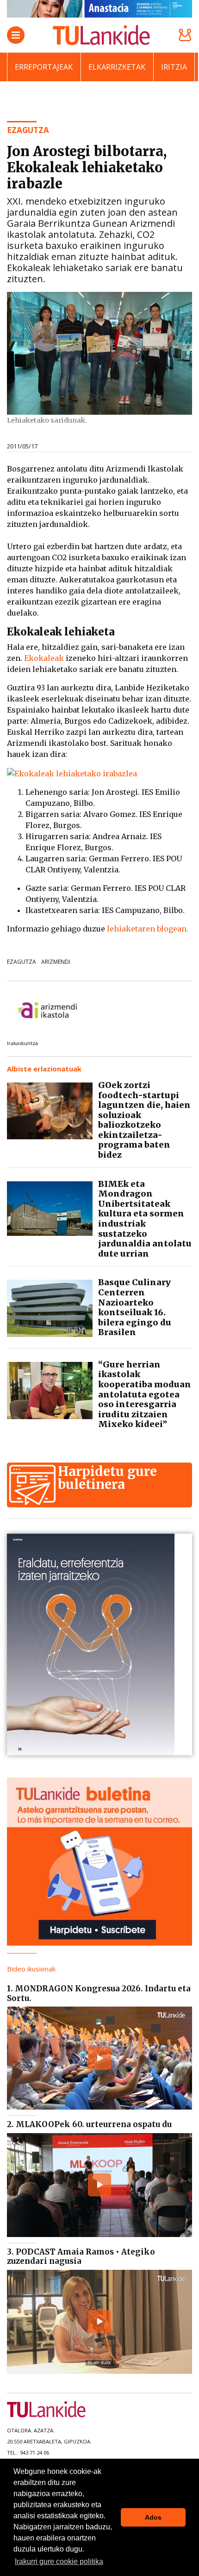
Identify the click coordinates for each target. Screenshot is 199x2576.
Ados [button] (153, 2517)
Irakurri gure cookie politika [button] (59, 2561)
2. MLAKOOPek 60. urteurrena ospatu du (89, 2124)
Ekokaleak (44, 658)
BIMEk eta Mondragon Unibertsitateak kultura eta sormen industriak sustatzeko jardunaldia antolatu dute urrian (145, 1219)
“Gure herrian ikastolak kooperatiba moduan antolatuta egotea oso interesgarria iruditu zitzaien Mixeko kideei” (145, 1394)
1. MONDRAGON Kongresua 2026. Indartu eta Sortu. (99, 1993)
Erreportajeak (44, 67)
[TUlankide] (101, 35)
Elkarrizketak (117, 67)
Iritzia (174, 67)
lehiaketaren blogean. (148, 929)
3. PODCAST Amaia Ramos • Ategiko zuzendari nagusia (81, 2256)
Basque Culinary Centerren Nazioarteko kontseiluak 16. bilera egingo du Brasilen (135, 1307)
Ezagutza (22, 962)
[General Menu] (16, 35)
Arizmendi (56, 962)
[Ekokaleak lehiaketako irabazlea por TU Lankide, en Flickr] (72, 773)
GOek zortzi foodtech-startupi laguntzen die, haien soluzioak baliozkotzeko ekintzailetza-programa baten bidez (144, 1120)
